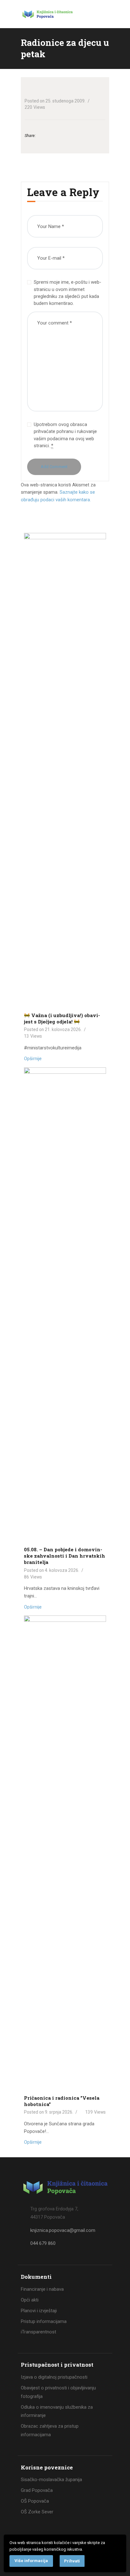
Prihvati (72, 2561)
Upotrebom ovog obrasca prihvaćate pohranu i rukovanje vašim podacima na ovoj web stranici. (65, 435)
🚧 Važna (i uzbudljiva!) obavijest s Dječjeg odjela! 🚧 (62, 1018)
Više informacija (31, 2561)
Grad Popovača (37, 2490)
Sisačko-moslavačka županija (51, 2480)
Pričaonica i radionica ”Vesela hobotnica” (62, 2101)
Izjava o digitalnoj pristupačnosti (54, 2377)
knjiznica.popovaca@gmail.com (63, 2230)
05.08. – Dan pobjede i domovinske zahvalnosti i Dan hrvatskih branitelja (65, 1556)
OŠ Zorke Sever (37, 2512)
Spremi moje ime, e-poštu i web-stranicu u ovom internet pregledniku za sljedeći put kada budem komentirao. (68, 293)
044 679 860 (43, 2243)
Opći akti (30, 2300)
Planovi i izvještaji (39, 2311)
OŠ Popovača (35, 2501)
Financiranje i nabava (42, 2289)
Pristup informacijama (44, 2321)
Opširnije (33, 1059)
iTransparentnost (38, 2332)
